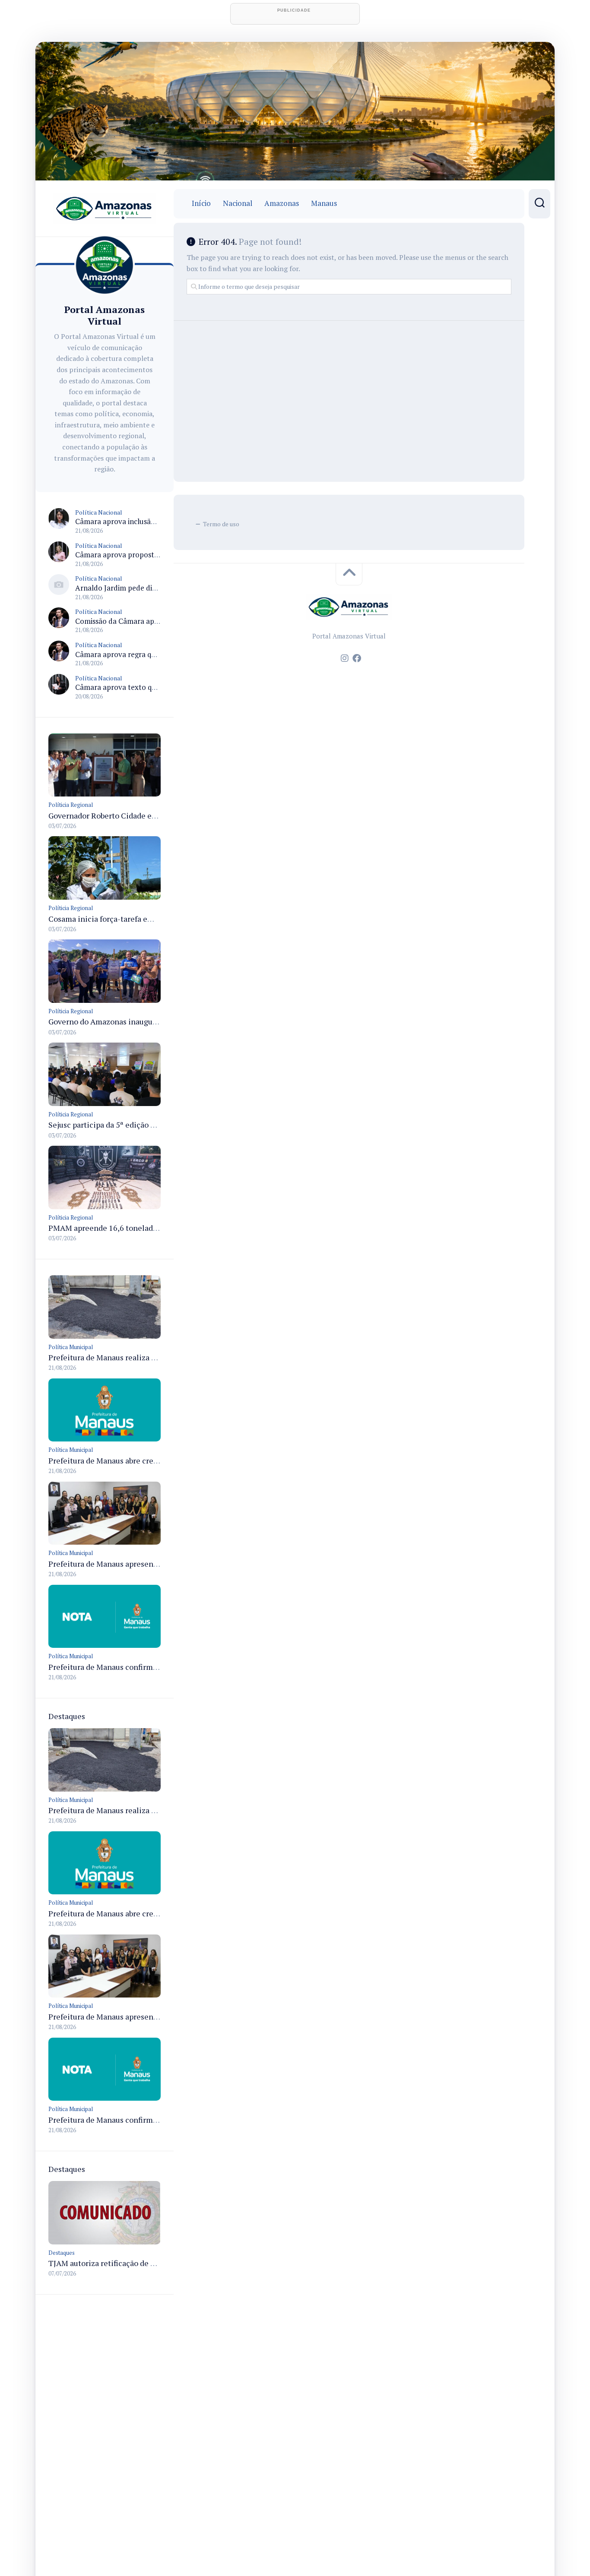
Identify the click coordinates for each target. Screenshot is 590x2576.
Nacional (238, 203)
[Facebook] (357, 658)
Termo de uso (221, 524)
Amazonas (282, 203)
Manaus (324, 203)
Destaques (62, 2253)
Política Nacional (99, 512)
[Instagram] (345, 658)
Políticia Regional (71, 805)
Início (201, 203)
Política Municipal (71, 1347)
